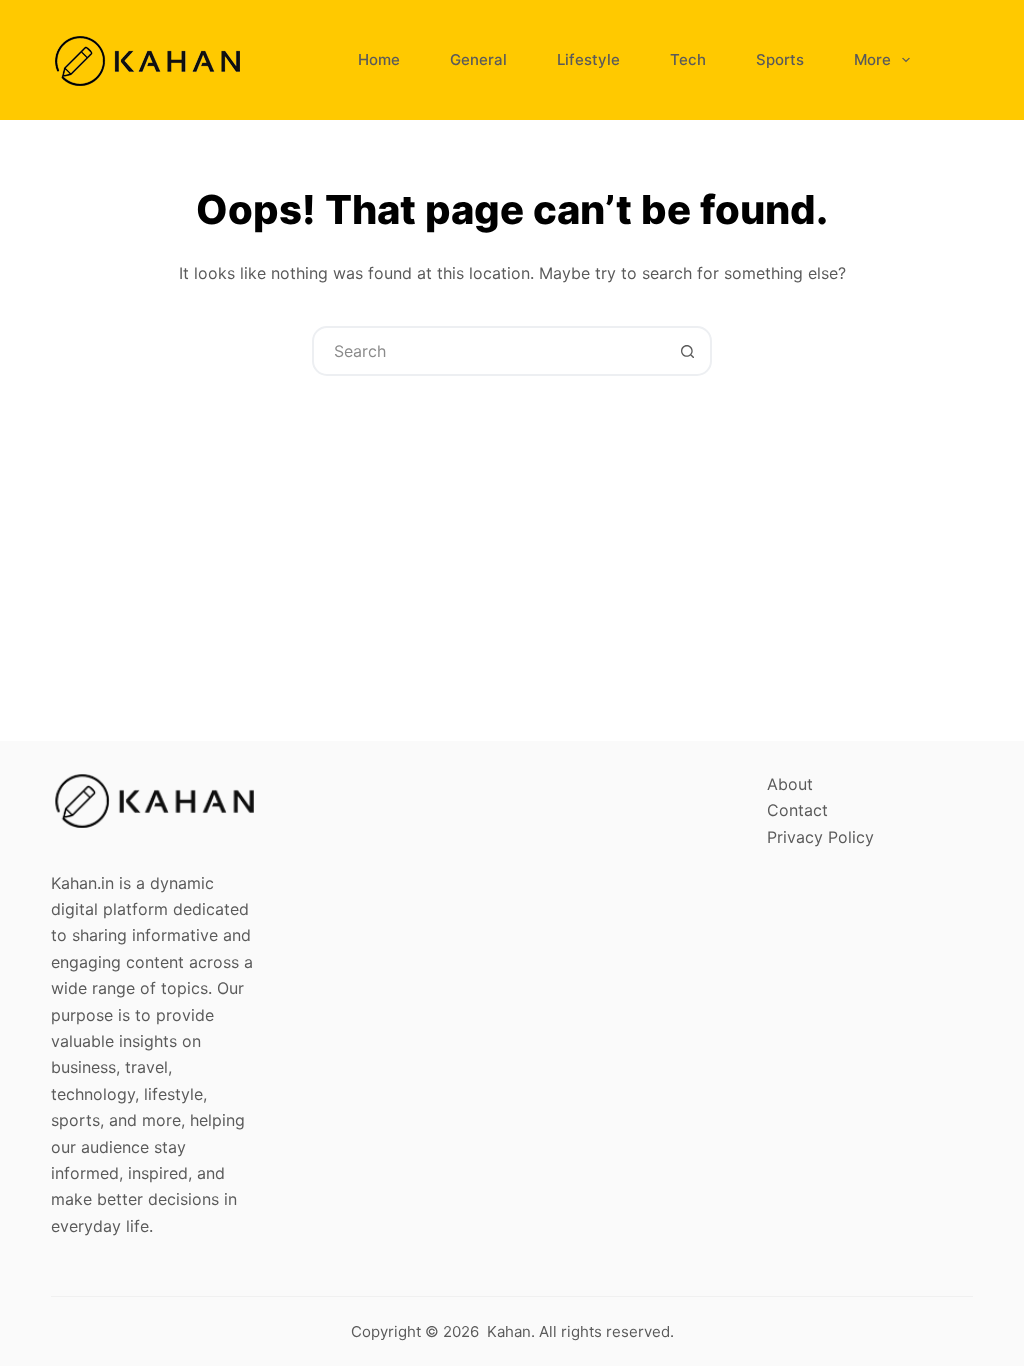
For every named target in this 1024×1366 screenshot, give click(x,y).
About (790, 784)
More (872, 59)
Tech (688, 59)
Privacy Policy (820, 837)
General (478, 59)
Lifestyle (588, 59)
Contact (797, 810)
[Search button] (687, 351)
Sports (780, 59)
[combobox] (489, 351)
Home (379, 59)
